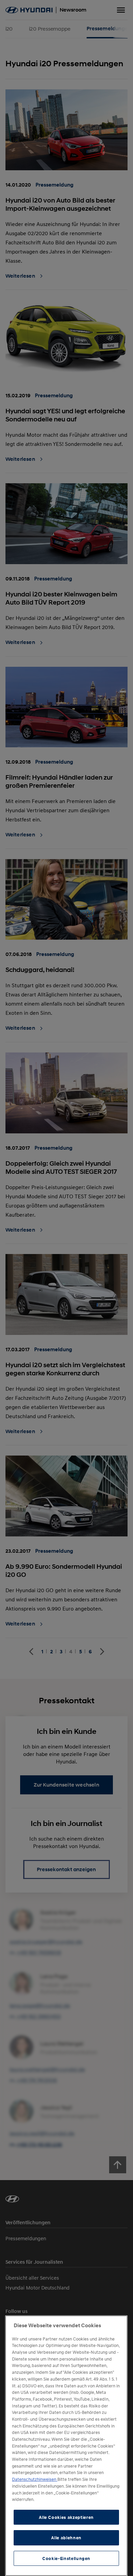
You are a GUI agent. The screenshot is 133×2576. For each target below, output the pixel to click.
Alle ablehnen (66, 2538)
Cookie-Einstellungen (66, 2558)
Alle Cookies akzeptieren (66, 2517)
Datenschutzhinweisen (35, 2479)
